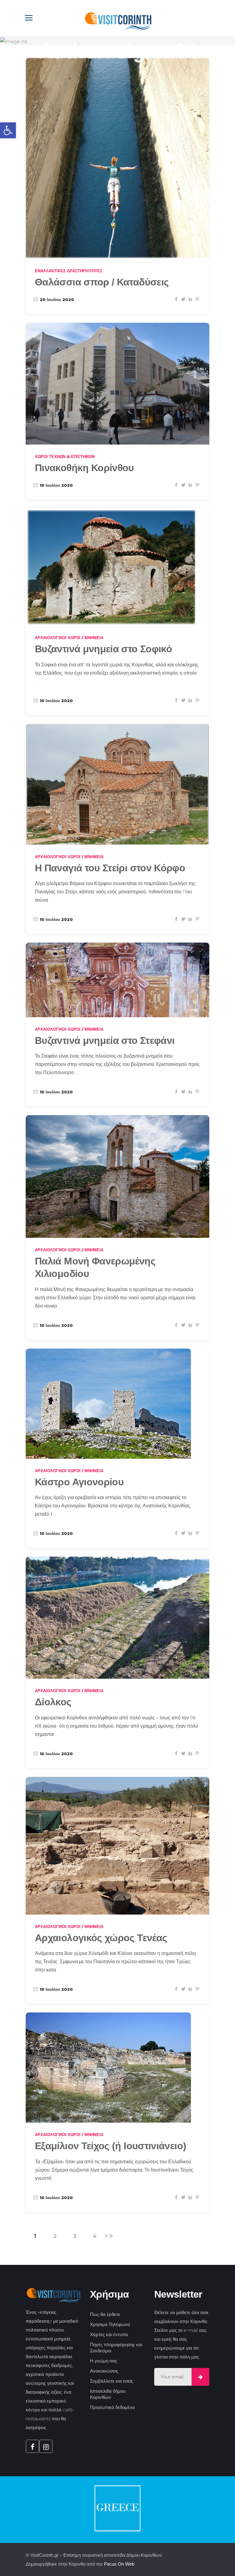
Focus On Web (119, 2564)
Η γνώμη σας (104, 2361)
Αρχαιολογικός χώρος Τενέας (101, 1938)
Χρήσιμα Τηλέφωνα (110, 2324)
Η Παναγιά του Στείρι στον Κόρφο (110, 868)
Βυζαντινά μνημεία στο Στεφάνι (105, 1040)
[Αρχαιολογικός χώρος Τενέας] (117, 1846)
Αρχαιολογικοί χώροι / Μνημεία (69, 638)
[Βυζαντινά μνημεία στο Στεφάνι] (117, 980)
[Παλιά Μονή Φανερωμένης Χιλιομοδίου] (117, 1176)
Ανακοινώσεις (104, 2371)
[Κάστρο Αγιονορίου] (108, 1404)
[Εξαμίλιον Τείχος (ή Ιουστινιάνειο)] (108, 2068)
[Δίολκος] (117, 1618)
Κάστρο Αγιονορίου (79, 1482)
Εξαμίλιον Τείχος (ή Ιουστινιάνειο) (110, 2146)
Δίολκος (53, 1702)
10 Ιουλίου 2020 (56, 485)
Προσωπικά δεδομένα (112, 2407)
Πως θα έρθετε (105, 2314)
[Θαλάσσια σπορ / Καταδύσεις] (117, 158)
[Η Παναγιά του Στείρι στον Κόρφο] (117, 784)
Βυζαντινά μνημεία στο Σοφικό (103, 649)
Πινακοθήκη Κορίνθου (84, 468)
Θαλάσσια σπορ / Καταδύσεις (102, 282)
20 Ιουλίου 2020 (56, 300)
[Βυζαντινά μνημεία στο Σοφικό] (112, 567)
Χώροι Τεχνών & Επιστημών (65, 456)
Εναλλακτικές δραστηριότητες (69, 271)
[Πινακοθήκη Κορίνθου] (117, 383)
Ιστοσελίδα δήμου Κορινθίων (108, 2394)
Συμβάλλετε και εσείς (112, 2381)
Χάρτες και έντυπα (109, 2334)
